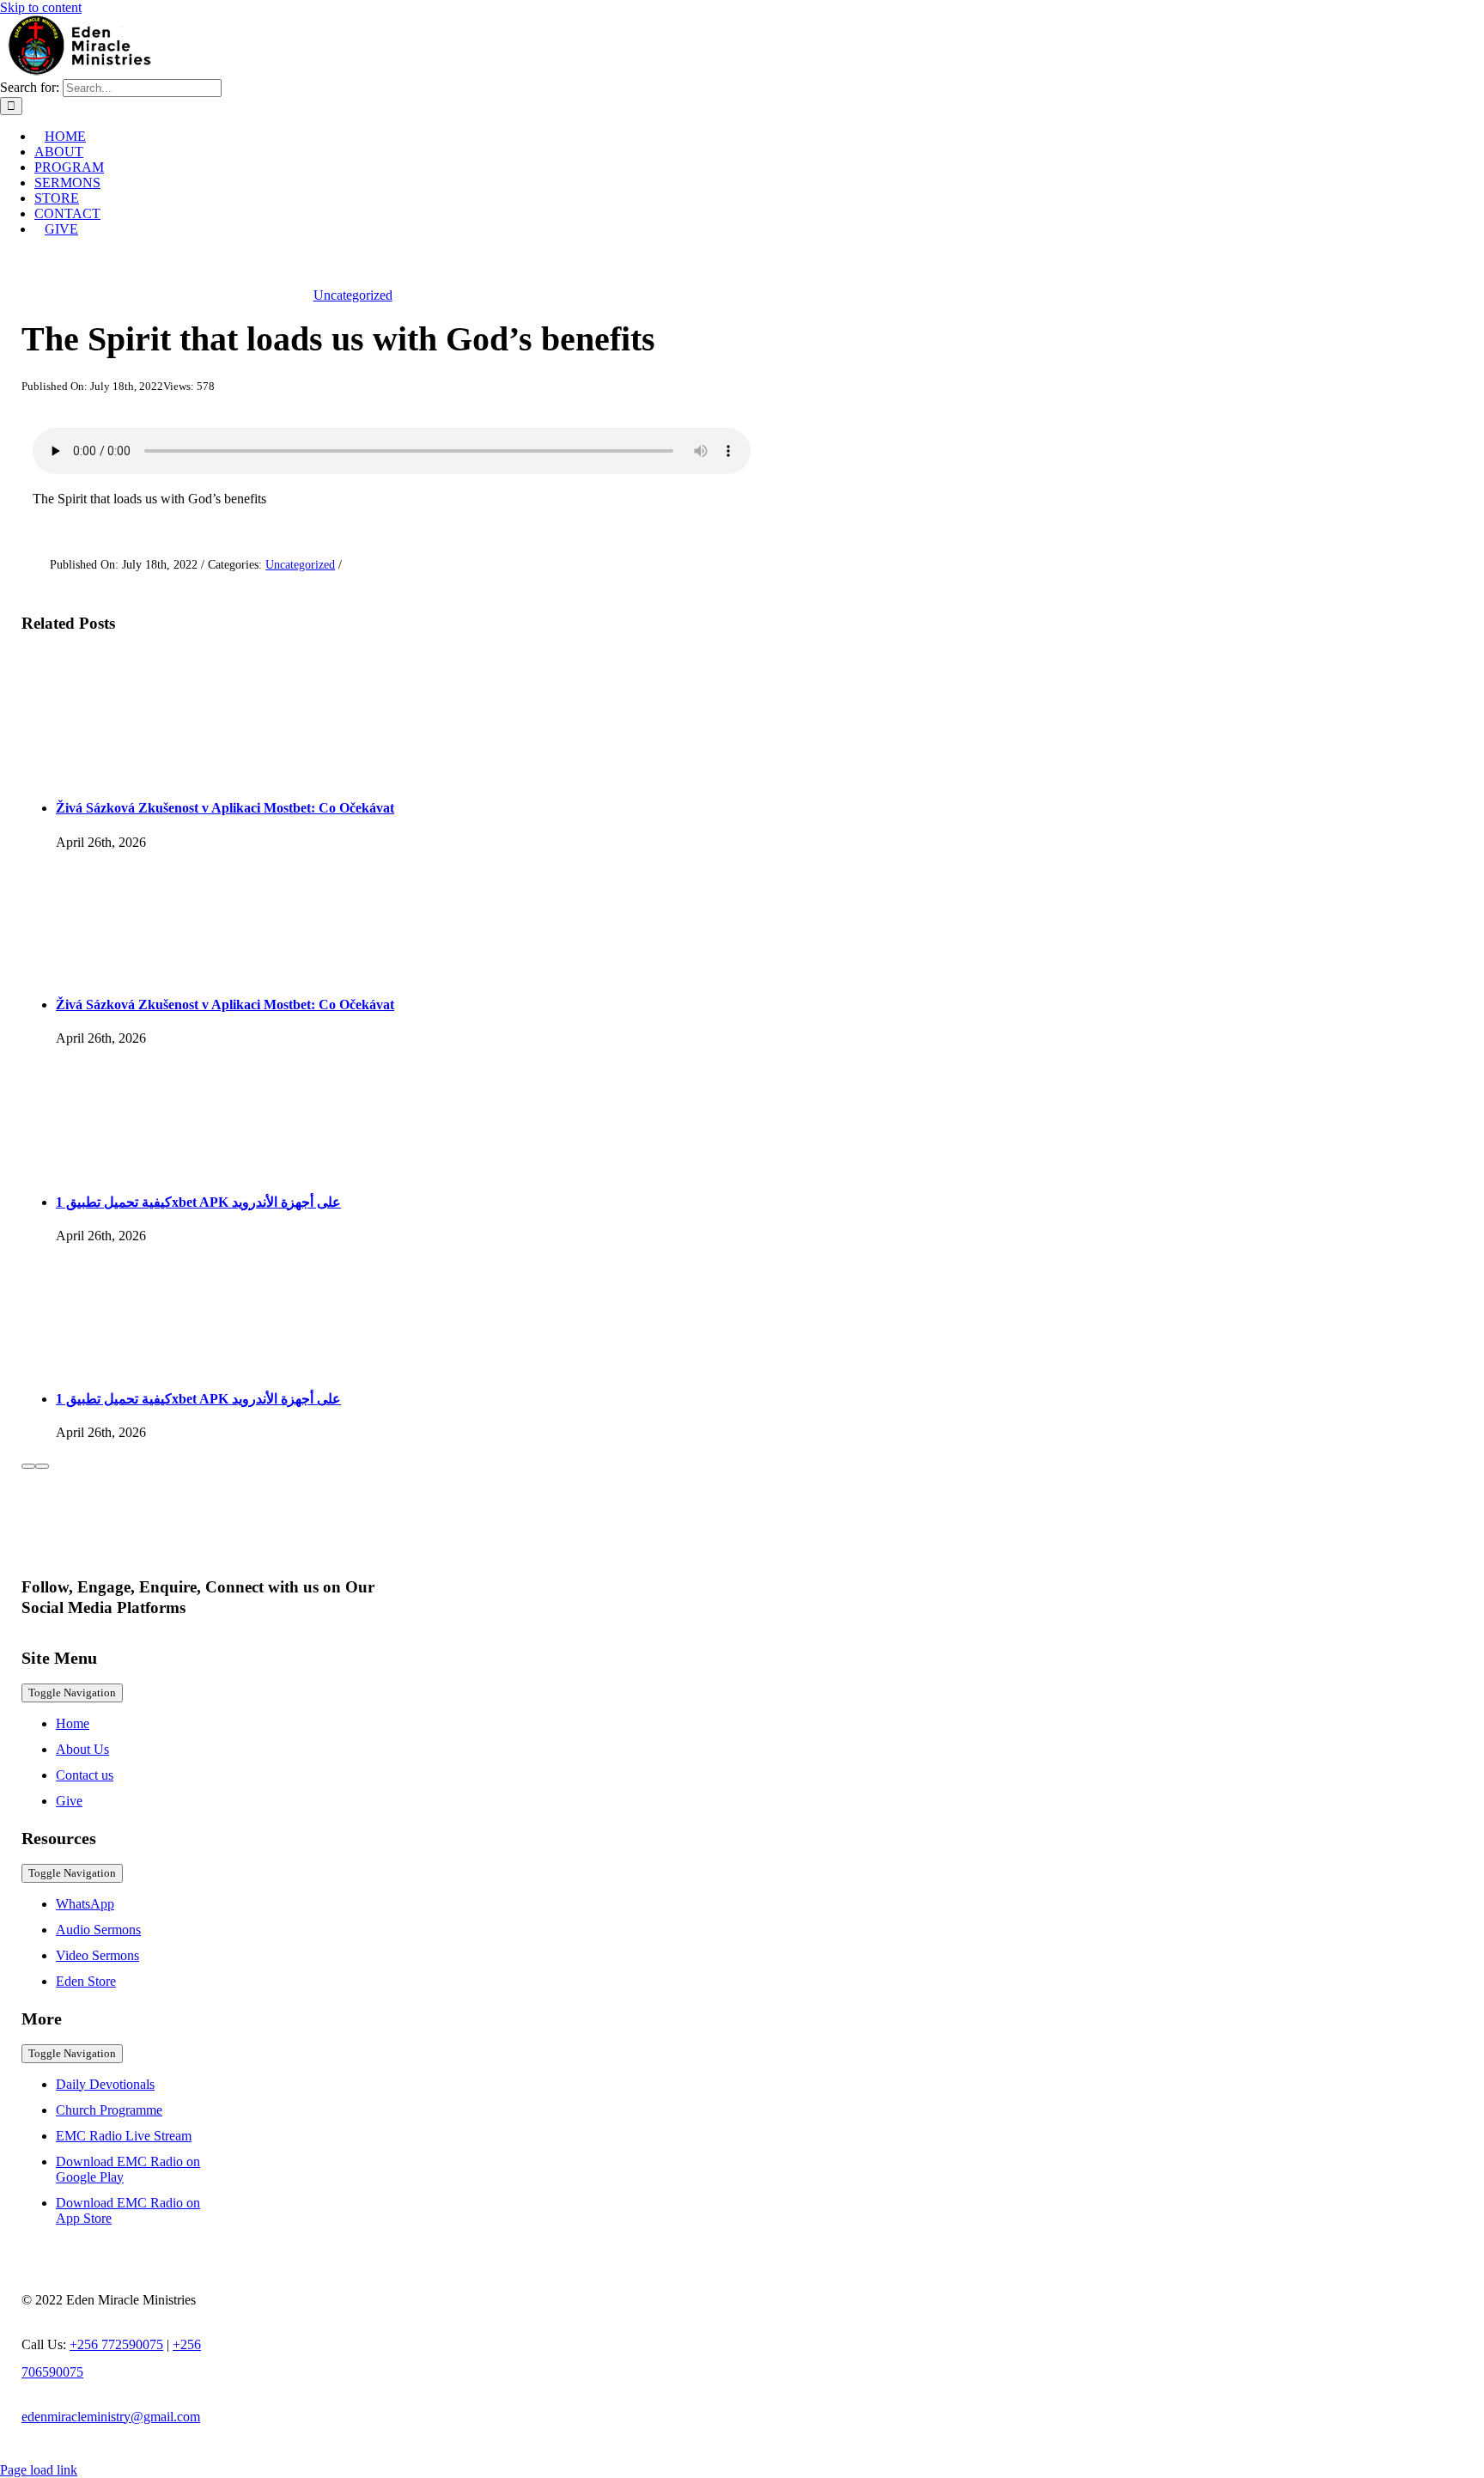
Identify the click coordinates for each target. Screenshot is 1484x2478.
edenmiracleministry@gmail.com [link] (111, 2417)
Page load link (39, 2470)
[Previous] (28, 1466)
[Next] (42, 1466)
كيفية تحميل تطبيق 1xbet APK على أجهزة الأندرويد (198, 1202)
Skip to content (41, 7)
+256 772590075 (116, 2344)
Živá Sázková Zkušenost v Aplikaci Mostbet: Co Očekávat (225, 808)
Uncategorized (353, 295)
